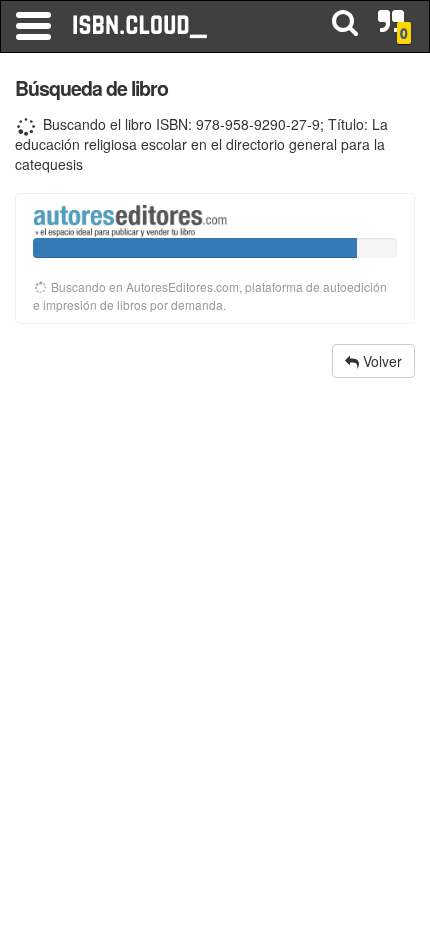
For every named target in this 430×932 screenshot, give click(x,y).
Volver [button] (380, 361)
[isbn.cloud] (141, 26)
